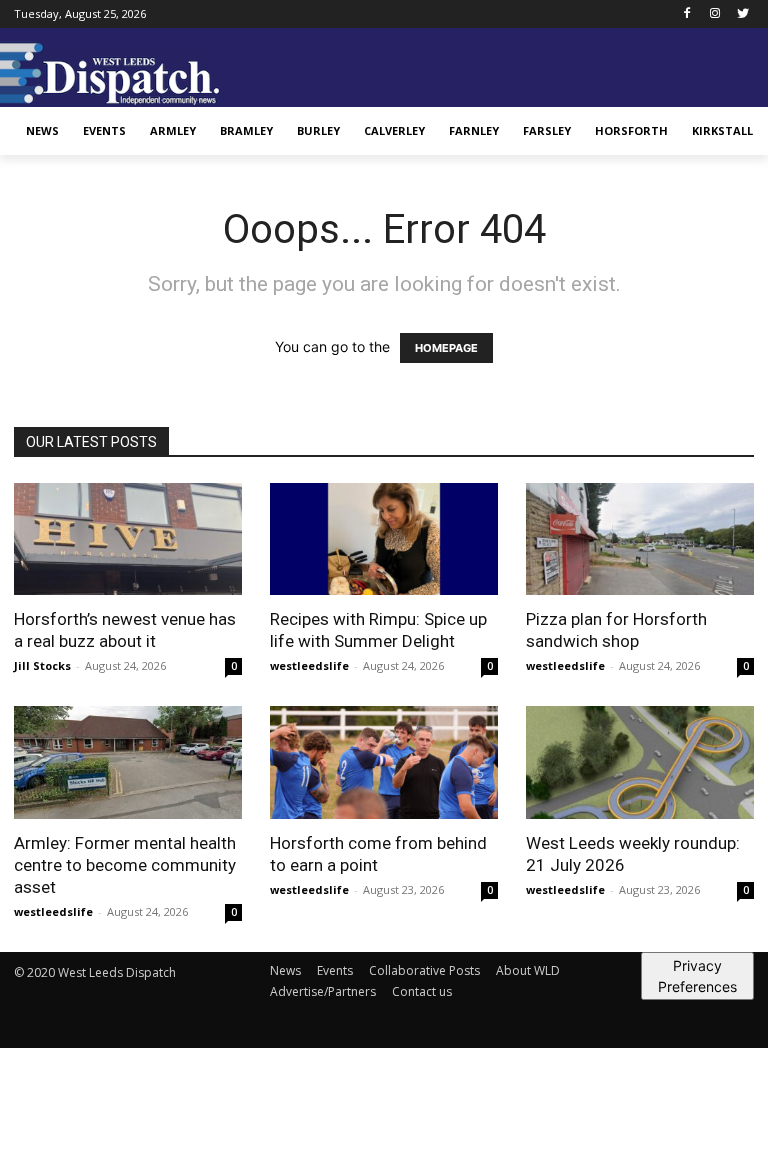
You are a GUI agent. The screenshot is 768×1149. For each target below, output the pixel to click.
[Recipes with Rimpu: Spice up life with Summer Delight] (384, 539)
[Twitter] (742, 14)
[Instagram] (714, 14)
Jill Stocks (42, 665)
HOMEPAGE (446, 348)
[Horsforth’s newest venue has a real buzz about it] (128, 539)
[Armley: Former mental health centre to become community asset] (128, 762)
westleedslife (309, 665)
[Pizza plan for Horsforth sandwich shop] (640, 539)
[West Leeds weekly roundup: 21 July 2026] (640, 762)
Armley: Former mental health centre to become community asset (125, 865)
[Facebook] (687, 14)
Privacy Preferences (697, 976)
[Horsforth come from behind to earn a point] (384, 762)
